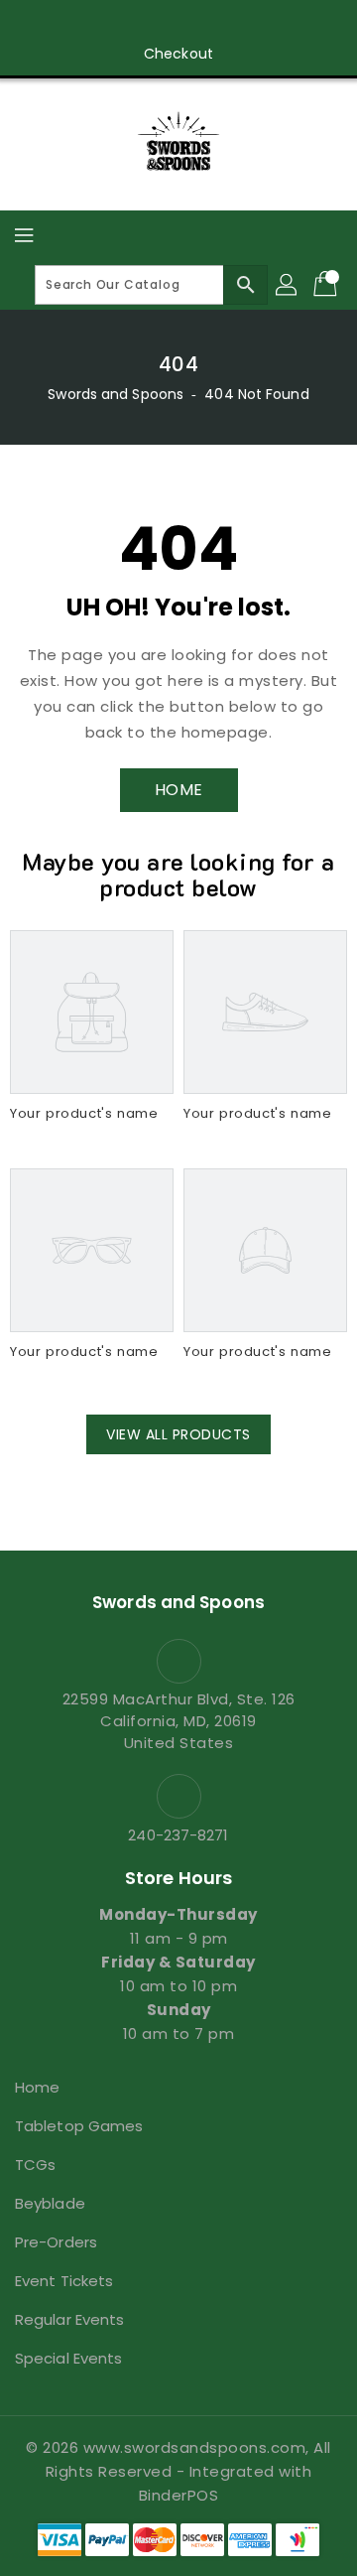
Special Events (68, 2358)
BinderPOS (179, 2495)
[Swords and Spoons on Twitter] (122, 23)
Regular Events (69, 2319)
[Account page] (288, 285)
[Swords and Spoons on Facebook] (84, 23)
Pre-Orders (56, 2242)
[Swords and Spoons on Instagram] (160, 23)
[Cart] (327, 285)
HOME (179, 790)
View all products (178, 1434)
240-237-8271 (178, 1835)
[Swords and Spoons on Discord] (197, 23)
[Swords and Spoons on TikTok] (273, 23)
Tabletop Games (79, 2126)
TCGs (35, 2165)
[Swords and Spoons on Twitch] (235, 23)
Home (37, 2087)
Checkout (178, 54)
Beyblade (50, 2203)
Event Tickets (64, 2281)
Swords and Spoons (116, 394)
